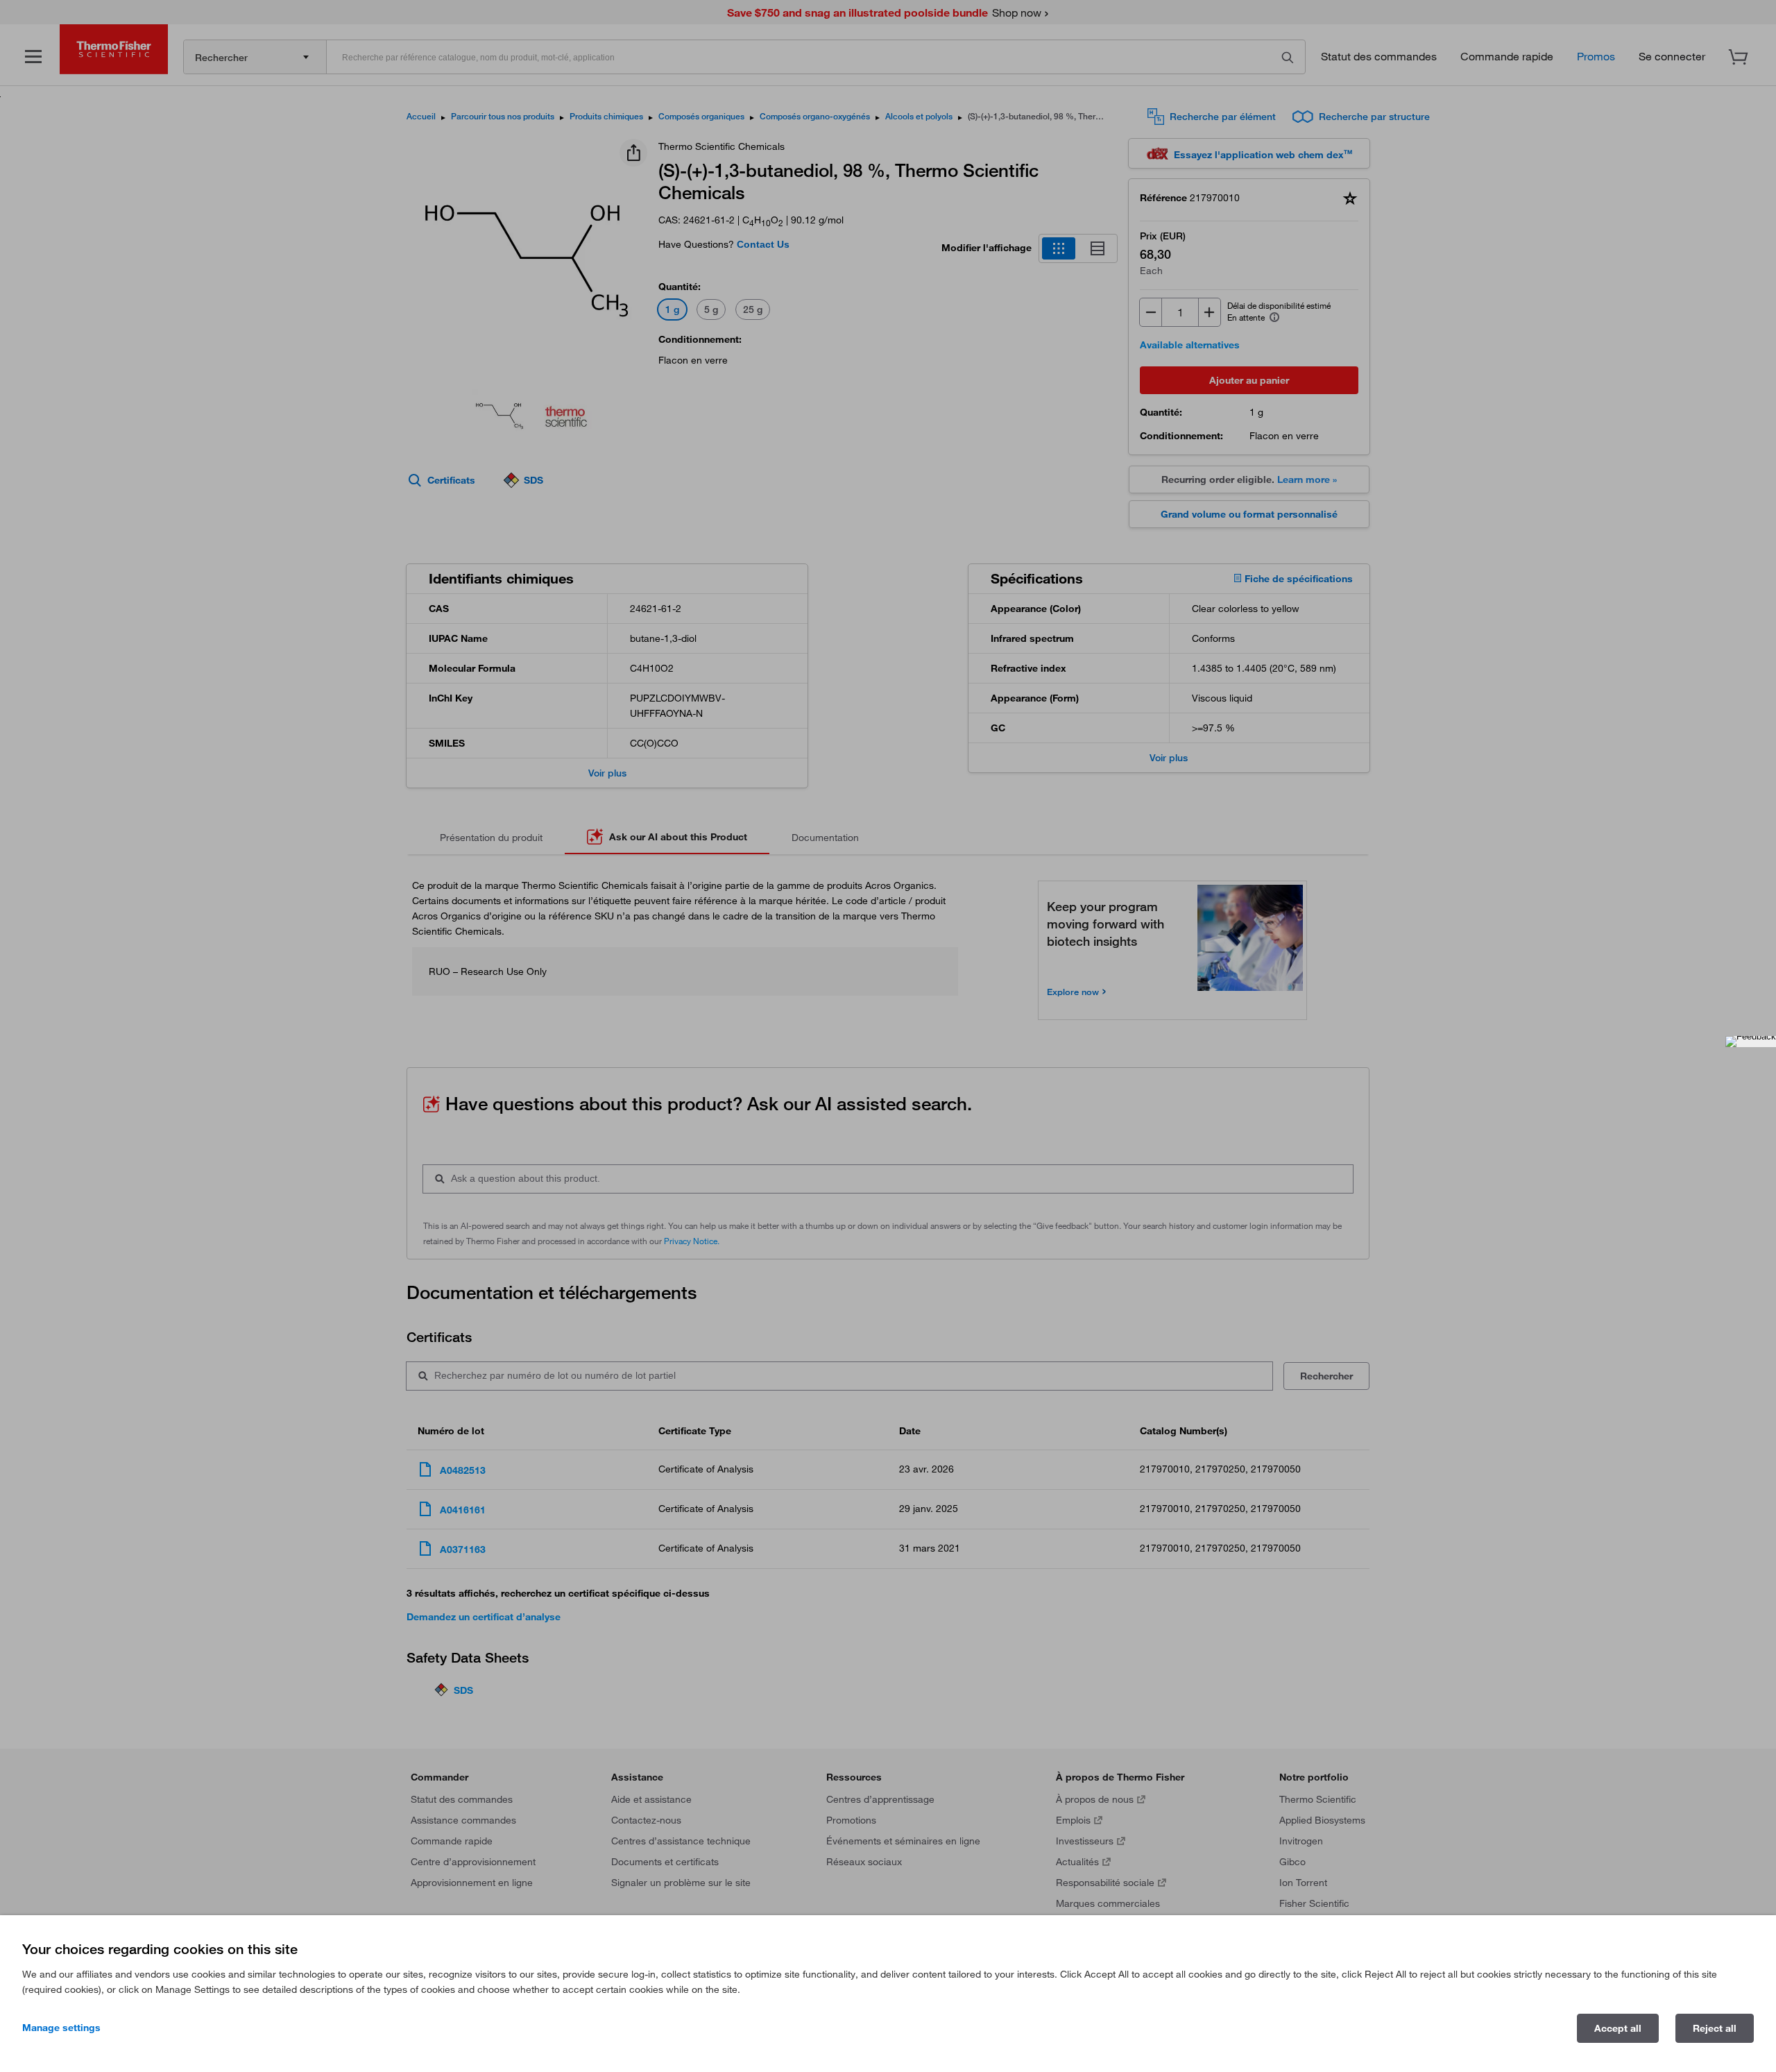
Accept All (1618, 2028)
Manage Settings (61, 2028)
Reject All (1715, 2028)
